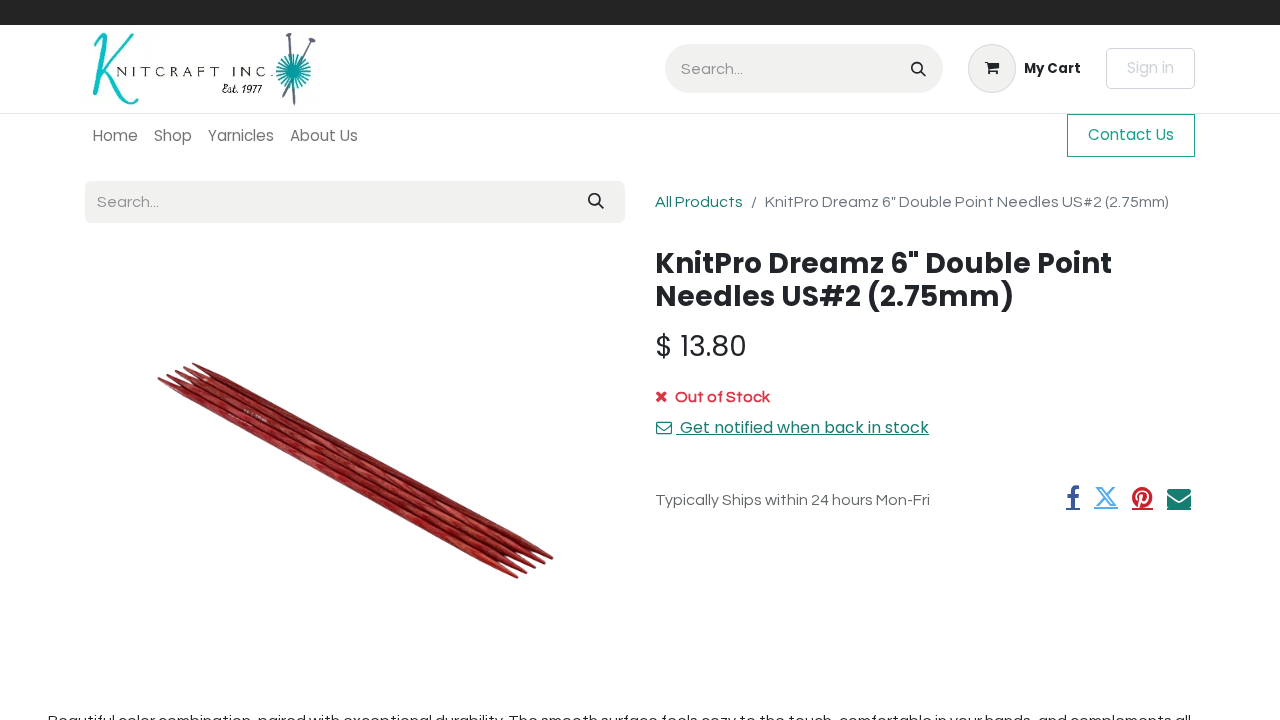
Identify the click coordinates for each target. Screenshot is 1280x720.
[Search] (918, 68)
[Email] (1179, 497)
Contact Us (1131, 134)
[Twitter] (1106, 497)
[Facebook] (1073, 497)
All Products (699, 202)
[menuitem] (115, 135)
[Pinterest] (1142, 497)
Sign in (1150, 67)
